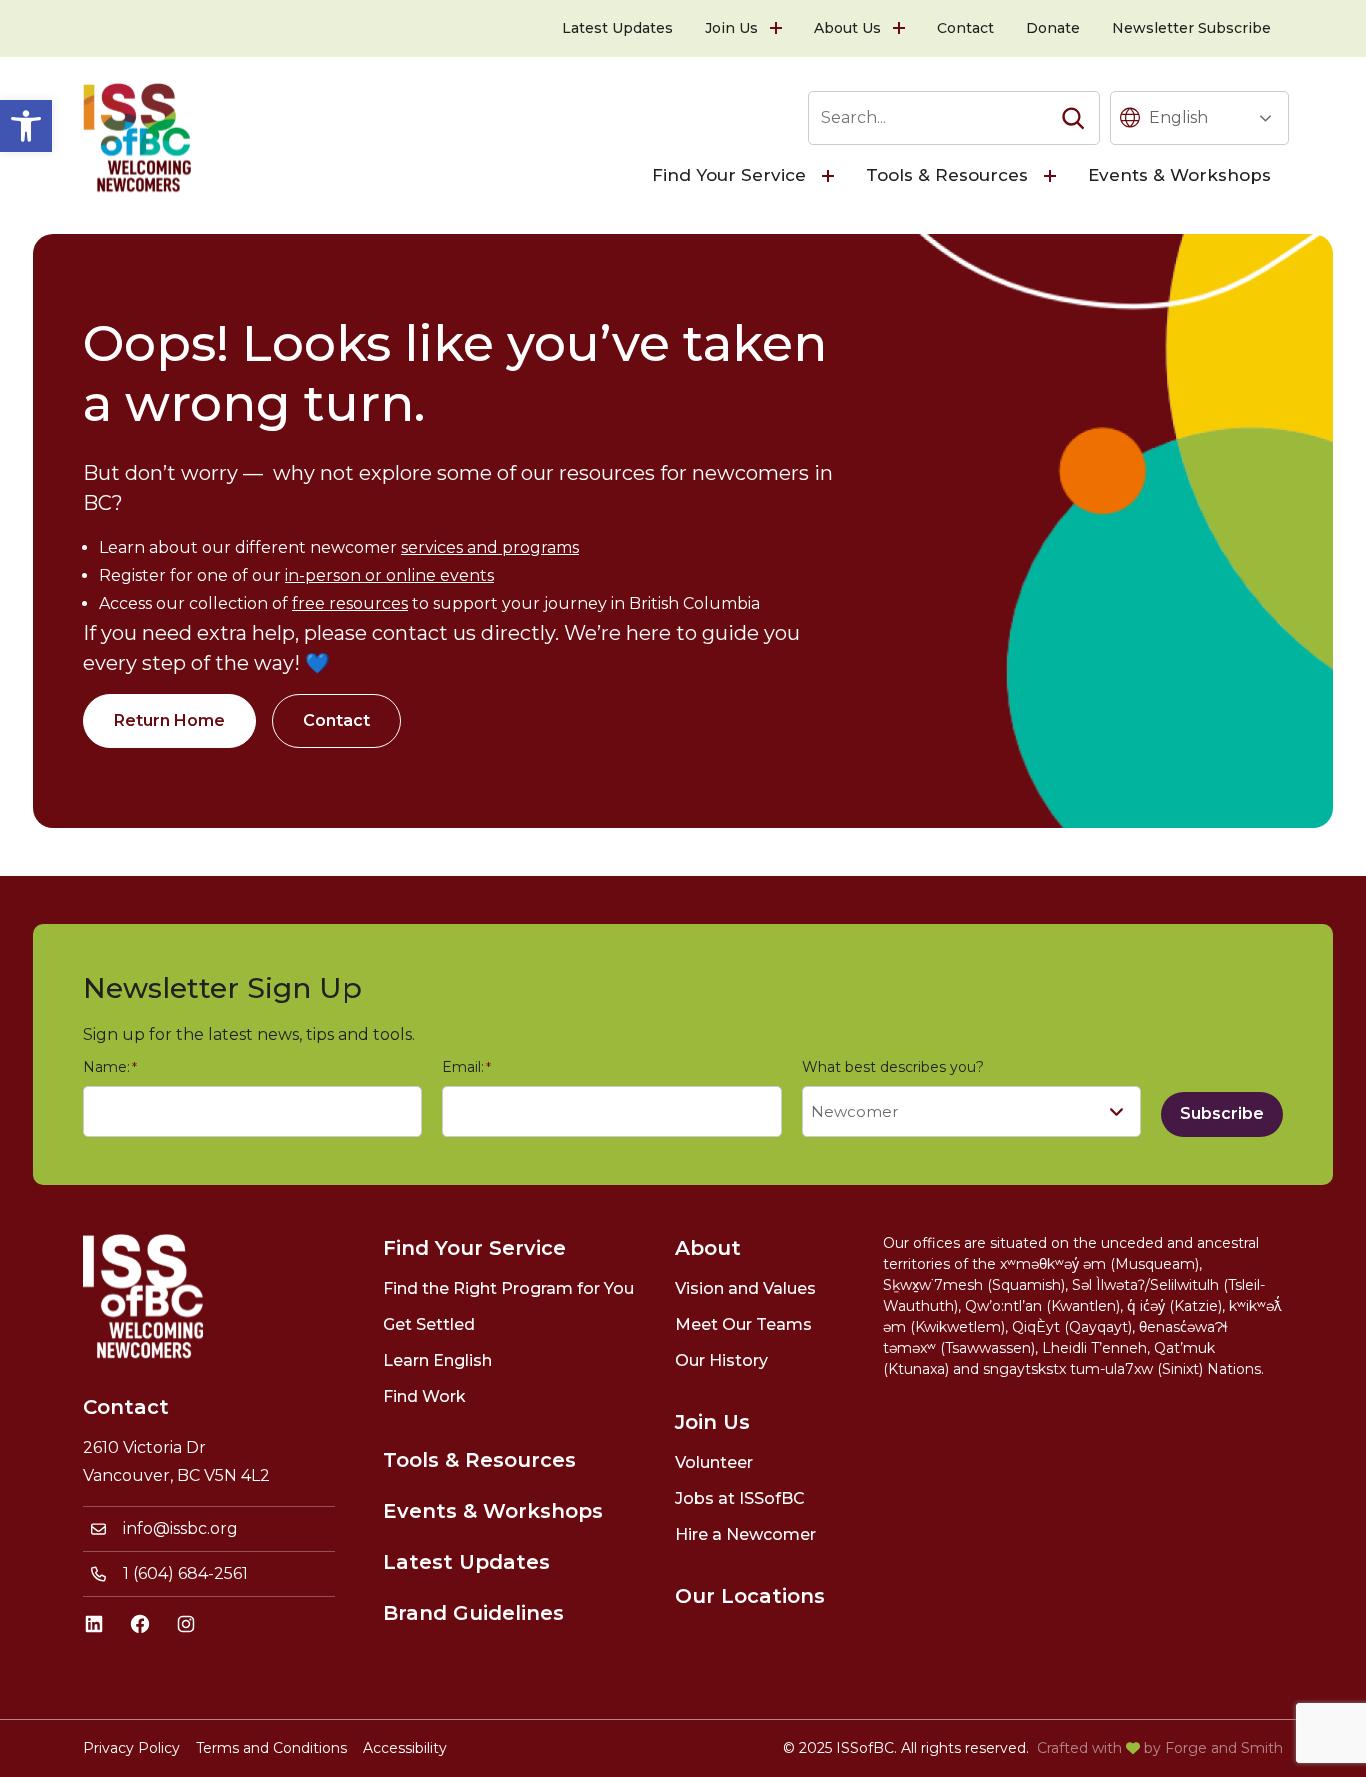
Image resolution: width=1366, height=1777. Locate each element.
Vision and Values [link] (745, 1288)
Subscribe (1222, 1113)
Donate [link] (1053, 28)
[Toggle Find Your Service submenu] (830, 176)
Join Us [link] (731, 28)
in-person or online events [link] (389, 575)
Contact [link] (965, 28)
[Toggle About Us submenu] (901, 28)
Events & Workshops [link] (1179, 175)
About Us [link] (847, 28)
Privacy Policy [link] (131, 1748)
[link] (26, 126)
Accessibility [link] (405, 1748)
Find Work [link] (424, 1396)
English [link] (1178, 117)
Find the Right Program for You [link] (508, 1288)
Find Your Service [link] (729, 175)
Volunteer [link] (714, 1462)
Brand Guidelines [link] (473, 1613)
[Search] (1073, 118)
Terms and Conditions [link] (271, 1748)
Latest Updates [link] (617, 28)
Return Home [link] (169, 720)
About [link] (708, 1248)
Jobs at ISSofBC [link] (740, 1498)
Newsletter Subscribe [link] (1191, 28)
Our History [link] (721, 1360)
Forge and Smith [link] (1224, 1748)
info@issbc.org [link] (180, 1528)
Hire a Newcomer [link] (745, 1534)
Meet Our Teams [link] (743, 1324)
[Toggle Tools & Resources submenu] (1052, 176)
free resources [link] (350, 603)
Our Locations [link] (750, 1596)
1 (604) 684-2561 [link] (185, 1573)
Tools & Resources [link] (947, 175)
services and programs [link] (490, 547)
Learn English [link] (437, 1360)
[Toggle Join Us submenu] (778, 28)
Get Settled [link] (429, 1324)
